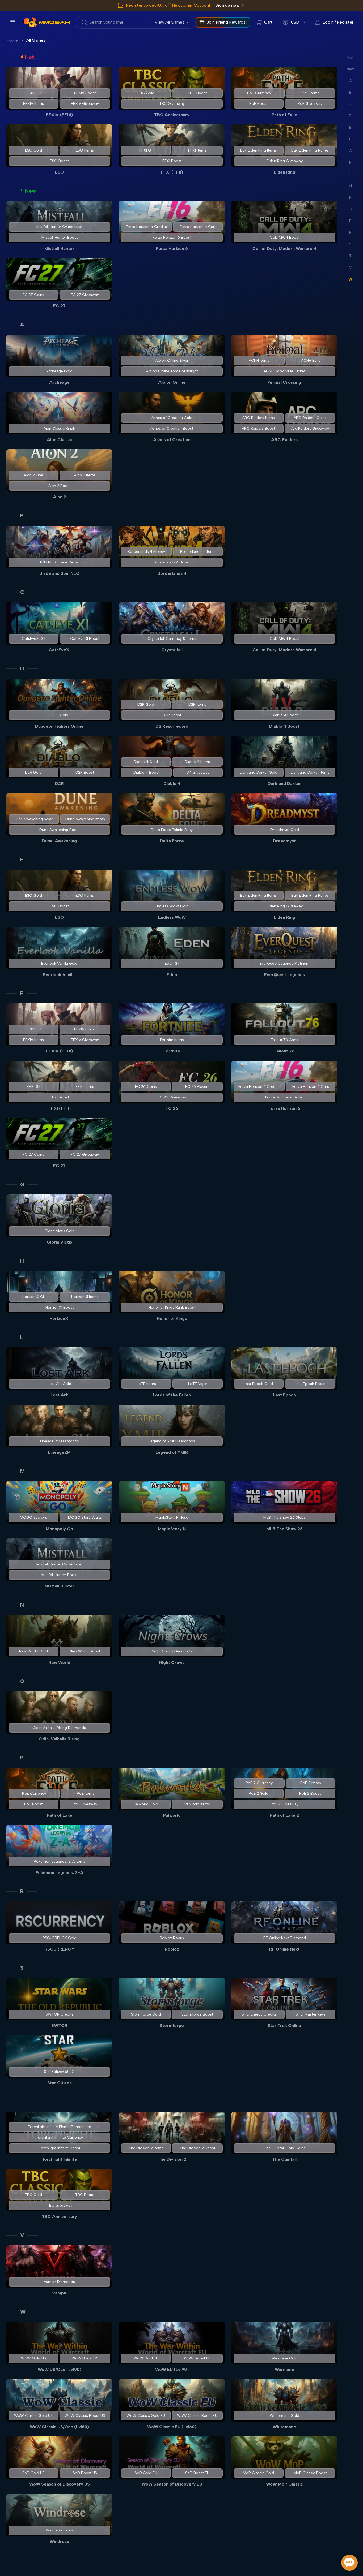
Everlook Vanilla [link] (59, 975)
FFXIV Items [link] (33, 104)
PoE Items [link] (310, 93)
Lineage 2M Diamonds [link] (60, 1441)
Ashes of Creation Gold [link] (172, 418)
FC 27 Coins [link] (33, 295)
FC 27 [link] (59, 306)
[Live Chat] (349, 2563)
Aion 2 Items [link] (85, 475)
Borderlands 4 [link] (172, 573)
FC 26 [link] (172, 1108)
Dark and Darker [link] (284, 784)
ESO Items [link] (85, 150)
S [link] (22, 1968)
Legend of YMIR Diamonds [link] (172, 1441)
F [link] (22, 993)
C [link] (22, 592)
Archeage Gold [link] (59, 371)
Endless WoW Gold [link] (172, 906)
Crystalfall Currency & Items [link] (172, 639)
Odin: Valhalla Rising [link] (59, 1739)
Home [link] (12, 40)
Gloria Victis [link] (59, 1242)
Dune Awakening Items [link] (85, 819)
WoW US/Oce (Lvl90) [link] (60, 2369)
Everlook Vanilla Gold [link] (59, 963)
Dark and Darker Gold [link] (258, 772)
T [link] (22, 2102)
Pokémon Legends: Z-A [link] (59, 1873)
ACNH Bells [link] (310, 361)
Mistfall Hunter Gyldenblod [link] (59, 227)
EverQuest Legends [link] (284, 975)
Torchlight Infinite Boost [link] (60, 2148)
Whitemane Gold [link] (284, 2416)
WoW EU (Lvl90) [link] (172, 2369)
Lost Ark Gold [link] (59, 1384)
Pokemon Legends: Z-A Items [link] (60, 1861)
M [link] (22, 1471)
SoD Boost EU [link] (197, 2473)
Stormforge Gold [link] (146, 2014)
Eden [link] (172, 975)
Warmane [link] (284, 2369)
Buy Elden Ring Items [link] (258, 150)
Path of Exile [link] (284, 115)
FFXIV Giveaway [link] (85, 104)
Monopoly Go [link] (59, 1529)
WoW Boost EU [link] (197, 2358)
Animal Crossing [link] (284, 382)
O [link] (22, 1681)
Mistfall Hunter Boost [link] (60, 237)
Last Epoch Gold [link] (258, 1384)
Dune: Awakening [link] (59, 841)
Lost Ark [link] (59, 1395)
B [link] (22, 516)
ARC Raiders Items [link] (259, 418)
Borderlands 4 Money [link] (147, 552)
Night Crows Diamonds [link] (172, 1651)
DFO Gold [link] (60, 715)
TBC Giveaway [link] (172, 104)
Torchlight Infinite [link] (59, 2159)
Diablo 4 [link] (172, 784)
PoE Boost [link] (258, 104)
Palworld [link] (172, 1815)
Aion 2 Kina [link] (33, 475)
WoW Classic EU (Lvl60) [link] (172, 2427)
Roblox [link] (172, 1949)
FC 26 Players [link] (197, 1087)
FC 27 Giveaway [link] (85, 295)
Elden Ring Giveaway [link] (284, 161)
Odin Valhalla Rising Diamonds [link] (59, 1728)
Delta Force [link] (172, 841)
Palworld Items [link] (197, 1804)
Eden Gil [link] (172, 963)
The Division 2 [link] (172, 2159)
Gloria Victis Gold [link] (60, 1231)
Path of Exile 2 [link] (284, 1815)
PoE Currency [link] (259, 93)
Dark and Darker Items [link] (310, 772)
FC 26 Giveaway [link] (172, 1097)
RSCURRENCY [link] (59, 1949)
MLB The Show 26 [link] (284, 1529)
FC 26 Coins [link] (146, 1087)
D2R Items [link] (197, 704)
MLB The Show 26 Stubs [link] (284, 1518)
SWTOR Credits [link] (60, 2014)
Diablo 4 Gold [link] (146, 762)
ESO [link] (59, 172)
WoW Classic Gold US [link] (33, 2416)
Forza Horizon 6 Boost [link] (172, 237)
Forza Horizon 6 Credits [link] (147, 227)
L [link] (22, 1337)
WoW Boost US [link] (85, 2358)
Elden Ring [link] (284, 172)
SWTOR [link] (59, 2025)
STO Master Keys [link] (310, 2014)
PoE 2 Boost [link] (310, 1794)
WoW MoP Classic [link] (284, 2484)
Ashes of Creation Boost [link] (172, 428)
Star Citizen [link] (60, 2083)
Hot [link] (29, 57)
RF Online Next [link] (284, 1949)
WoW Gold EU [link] (146, 2358)
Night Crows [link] (172, 1662)
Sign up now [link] (227, 5)
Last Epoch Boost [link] (310, 1384)
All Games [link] (36, 40)
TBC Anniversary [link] (172, 115)
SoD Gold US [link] (33, 2473)
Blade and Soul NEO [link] (59, 573)
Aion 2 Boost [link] (60, 486)
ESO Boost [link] (59, 161)
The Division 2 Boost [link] (197, 2148)
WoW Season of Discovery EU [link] (172, 2484)
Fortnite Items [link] (172, 1040)
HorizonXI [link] (59, 1319)
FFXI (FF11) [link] (172, 172)
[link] (30, 22)
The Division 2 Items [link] (146, 2148)
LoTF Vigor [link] (198, 1384)
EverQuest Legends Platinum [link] (284, 963)
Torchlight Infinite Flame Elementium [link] (60, 2127)
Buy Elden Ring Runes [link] (310, 150)
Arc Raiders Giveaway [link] (310, 428)
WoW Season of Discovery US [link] (60, 2484)
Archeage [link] (59, 382)
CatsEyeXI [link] (60, 650)
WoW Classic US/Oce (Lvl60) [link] (59, 2427)
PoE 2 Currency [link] (259, 1783)
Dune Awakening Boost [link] (60, 830)
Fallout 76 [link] (284, 1051)
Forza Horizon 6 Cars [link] (198, 227)
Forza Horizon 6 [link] (172, 249)
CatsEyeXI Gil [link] (33, 639)
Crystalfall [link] (172, 650)
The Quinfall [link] (284, 2159)
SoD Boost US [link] (85, 2473)
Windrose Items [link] (59, 2530)
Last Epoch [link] (284, 1395)
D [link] (22, 668)
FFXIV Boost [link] (85, 93)
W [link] (23, 2312)
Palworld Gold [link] (146, 1804)
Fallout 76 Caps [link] (284, 1040)
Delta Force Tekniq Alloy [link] (172, 830)
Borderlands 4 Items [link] (198, 552)
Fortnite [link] (172, 1051)
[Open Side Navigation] (13, 22)
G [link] (22, 1184)
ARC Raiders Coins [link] (310, 418)
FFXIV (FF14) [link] (60, 115)
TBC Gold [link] (146, 93)
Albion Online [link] (172, 382)
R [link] (22, 1891)
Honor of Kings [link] (172, 1319)
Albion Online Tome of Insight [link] (172, 371)
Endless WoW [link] (172, 917)
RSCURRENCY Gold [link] (60, 1938)
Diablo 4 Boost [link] (284, 715)
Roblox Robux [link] (172, 1938)
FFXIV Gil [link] (33, 93)
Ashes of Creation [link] (172, 440)
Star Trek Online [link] (284, 2025)
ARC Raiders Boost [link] (258, 428)
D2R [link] (59, 784)
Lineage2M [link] (59, 1452)
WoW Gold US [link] (33, 2358)
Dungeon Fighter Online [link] (59, 726)
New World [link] (59, 1662)
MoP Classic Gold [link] (258, 2473)
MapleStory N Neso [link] (172, 1518)
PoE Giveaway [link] (310, 104)
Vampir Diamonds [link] (59, 2282)
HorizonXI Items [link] (85, 1297)
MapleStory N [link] (172, 1529)
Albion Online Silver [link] (172, 361)
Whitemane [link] (284, 2427)
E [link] (22, 860)
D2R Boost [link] (172, 715)
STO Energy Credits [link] (259, 2014)
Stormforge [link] (172, 2025)
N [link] (22, 1605)
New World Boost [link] (85, 1651)
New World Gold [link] (33, 1651)
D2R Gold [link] (146, 704)
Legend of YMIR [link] (172, 1452)
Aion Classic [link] (59, 440)
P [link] (22, 1758)
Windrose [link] (60, 2541)
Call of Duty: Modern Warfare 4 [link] (284, 249)
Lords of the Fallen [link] (172, 1395)
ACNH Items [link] (259, 361)
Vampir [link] (59, 2293)
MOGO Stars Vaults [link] (85, 1518)
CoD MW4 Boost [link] (284, 237)
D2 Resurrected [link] (172, 726)
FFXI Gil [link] (146, 150)
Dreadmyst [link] (284, 841)
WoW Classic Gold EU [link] (146, 2416)
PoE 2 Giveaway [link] (284, 1804)
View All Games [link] (170, 22)
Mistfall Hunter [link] (59, 249)
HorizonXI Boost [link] (60, 1307)
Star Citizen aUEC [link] (59, 2072)
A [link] (22, 325)
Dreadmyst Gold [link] (284, 830)
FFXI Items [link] (197, 150)
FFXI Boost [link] (172, 161)
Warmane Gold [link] (284, 2358)
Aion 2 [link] (60, 497)
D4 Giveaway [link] (198, 772)
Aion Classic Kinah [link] (59, 428)
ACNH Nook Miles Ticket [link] (284, 371)
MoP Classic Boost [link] (310, 2473)
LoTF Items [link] (146, 1384)
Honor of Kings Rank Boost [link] (172, 1307)
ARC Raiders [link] (284, 440)
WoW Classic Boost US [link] (85, 2416)
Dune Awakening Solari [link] (34, 819)
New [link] (30, 191)
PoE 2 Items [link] (310, 1783)
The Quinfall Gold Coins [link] (284, 2148)
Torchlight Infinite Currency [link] (59, 2137)
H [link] (22, 1261)
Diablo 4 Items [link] (197, 762)
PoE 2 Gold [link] (258, 1794)
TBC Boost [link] (197, 93)
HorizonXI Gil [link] (33, 1297)
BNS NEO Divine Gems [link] (59, 562)
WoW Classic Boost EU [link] (197, 2416)
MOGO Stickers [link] (33, 1518)
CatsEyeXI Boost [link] (85, 639)
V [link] (22, 2235)
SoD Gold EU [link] (146, 2473)
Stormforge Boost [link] (197, 2014)
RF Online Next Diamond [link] (284, 1938)
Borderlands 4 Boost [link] (172, 562)
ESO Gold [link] (33, 150)
